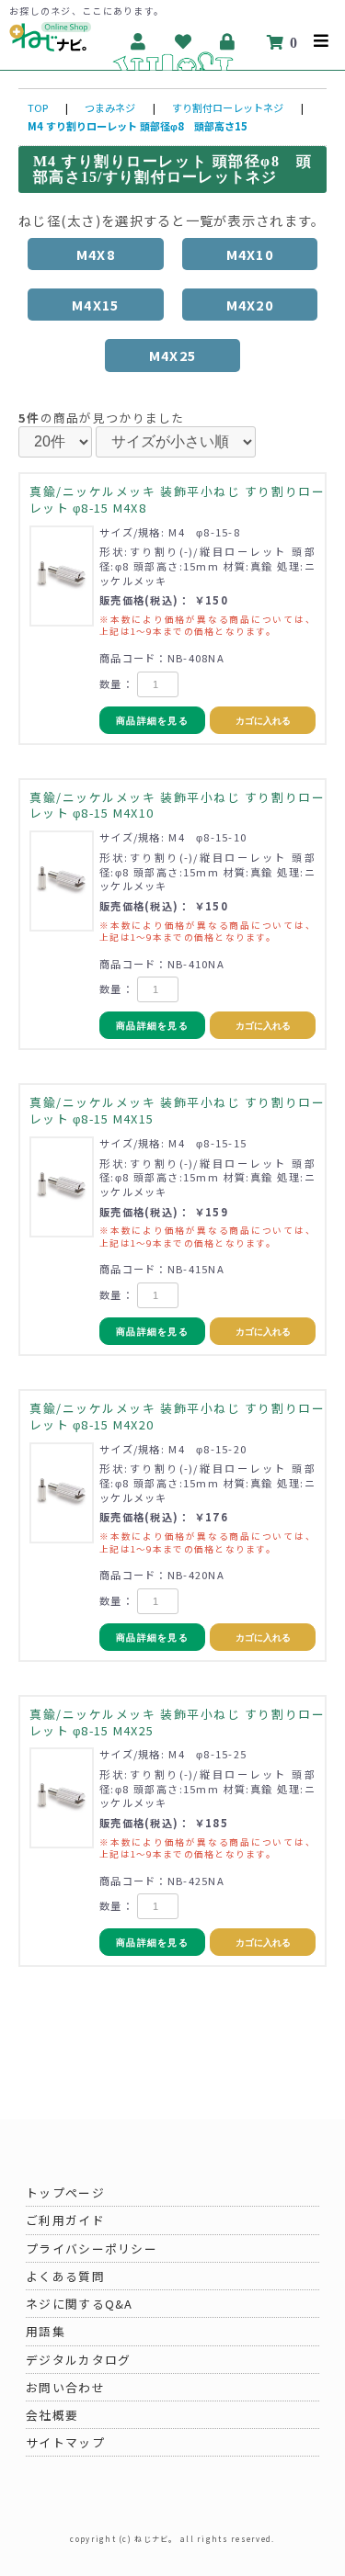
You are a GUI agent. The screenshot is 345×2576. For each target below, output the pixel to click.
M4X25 (172, 355)
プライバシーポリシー (92, 2248)
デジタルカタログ (78, 2360)
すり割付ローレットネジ (228, 107)
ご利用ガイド (65, 2220)
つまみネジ (110, 107)
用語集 (46, 2331)
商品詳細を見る (152, 721)
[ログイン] (229, 41)
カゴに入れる (263, 721)
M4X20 (250, 305)
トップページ (65, 2192)
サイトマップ (65, 2442)
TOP (38, 107)
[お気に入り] (184, 41)
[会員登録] (138, 41)
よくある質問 (65, 2276)
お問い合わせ (65, 2387)
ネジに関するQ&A (80, 2304)
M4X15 (95, 305)
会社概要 (52, 2415)
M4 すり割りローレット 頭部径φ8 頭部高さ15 (138, 126)
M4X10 (250, 254)
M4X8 (96, 254)
